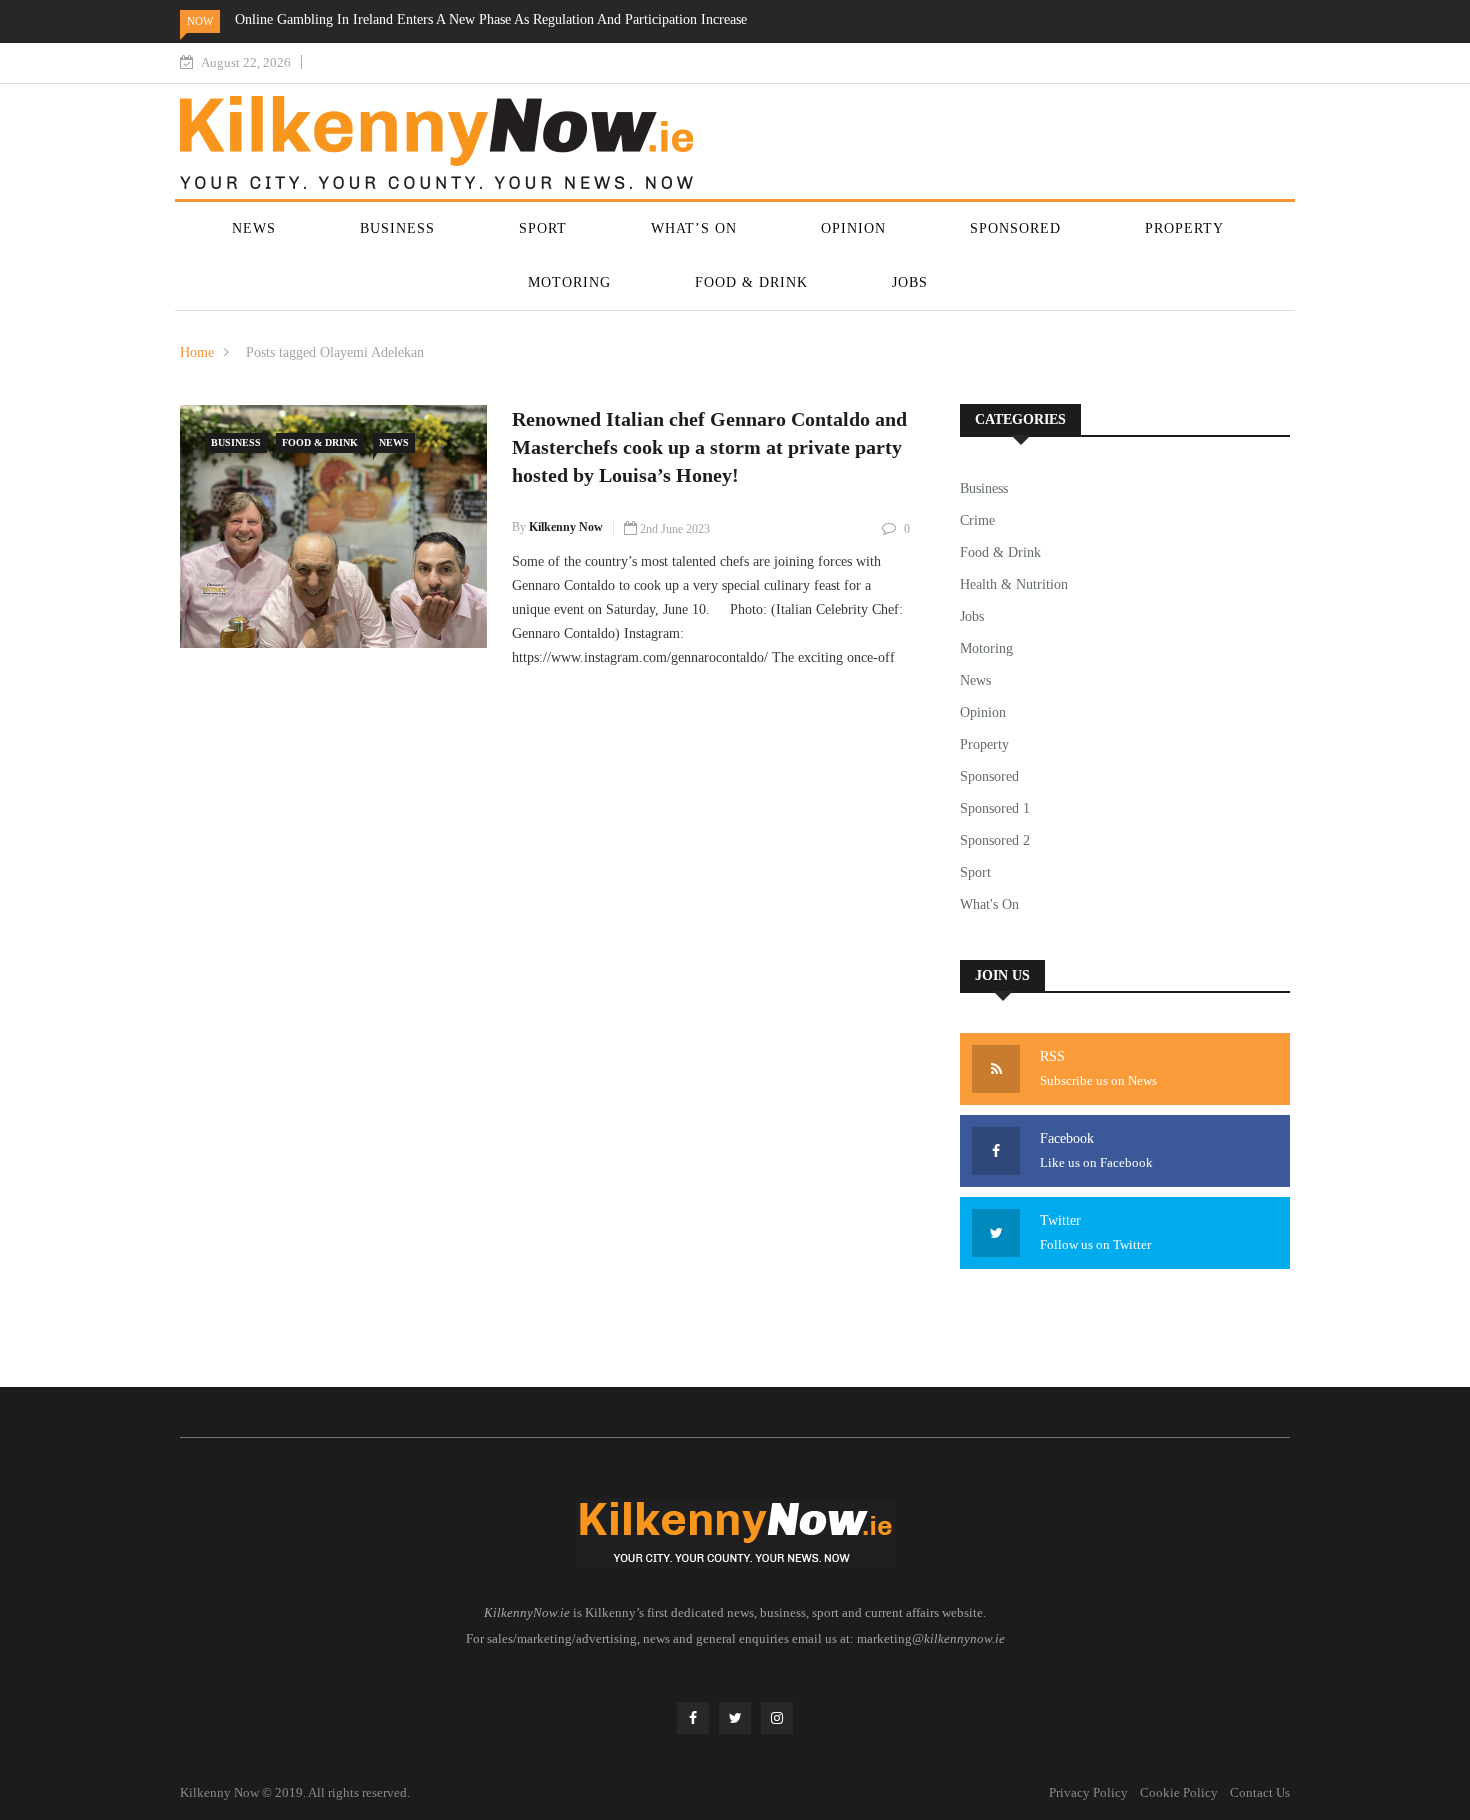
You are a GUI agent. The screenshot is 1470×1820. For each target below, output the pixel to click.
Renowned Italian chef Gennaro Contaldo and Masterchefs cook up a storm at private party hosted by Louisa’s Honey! (709, 447)
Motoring (569, 282)
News (254, 228)
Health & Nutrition (1014, 584)
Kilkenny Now (566, 527)
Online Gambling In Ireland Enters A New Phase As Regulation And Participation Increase (491, 19)
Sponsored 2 (995, 840)
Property (1184, 228)
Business (397, 228)
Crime (977, 520)
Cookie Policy (1179, 1792)
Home (197, 352)
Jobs (910, 282)
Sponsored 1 (995, 808)
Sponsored (1015, 228)
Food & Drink (751, 282)
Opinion (853, 228)
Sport (543, 228)
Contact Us (1260, 1792)
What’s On (694, 228)
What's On (989, 904)
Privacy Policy (1088, 1792)
